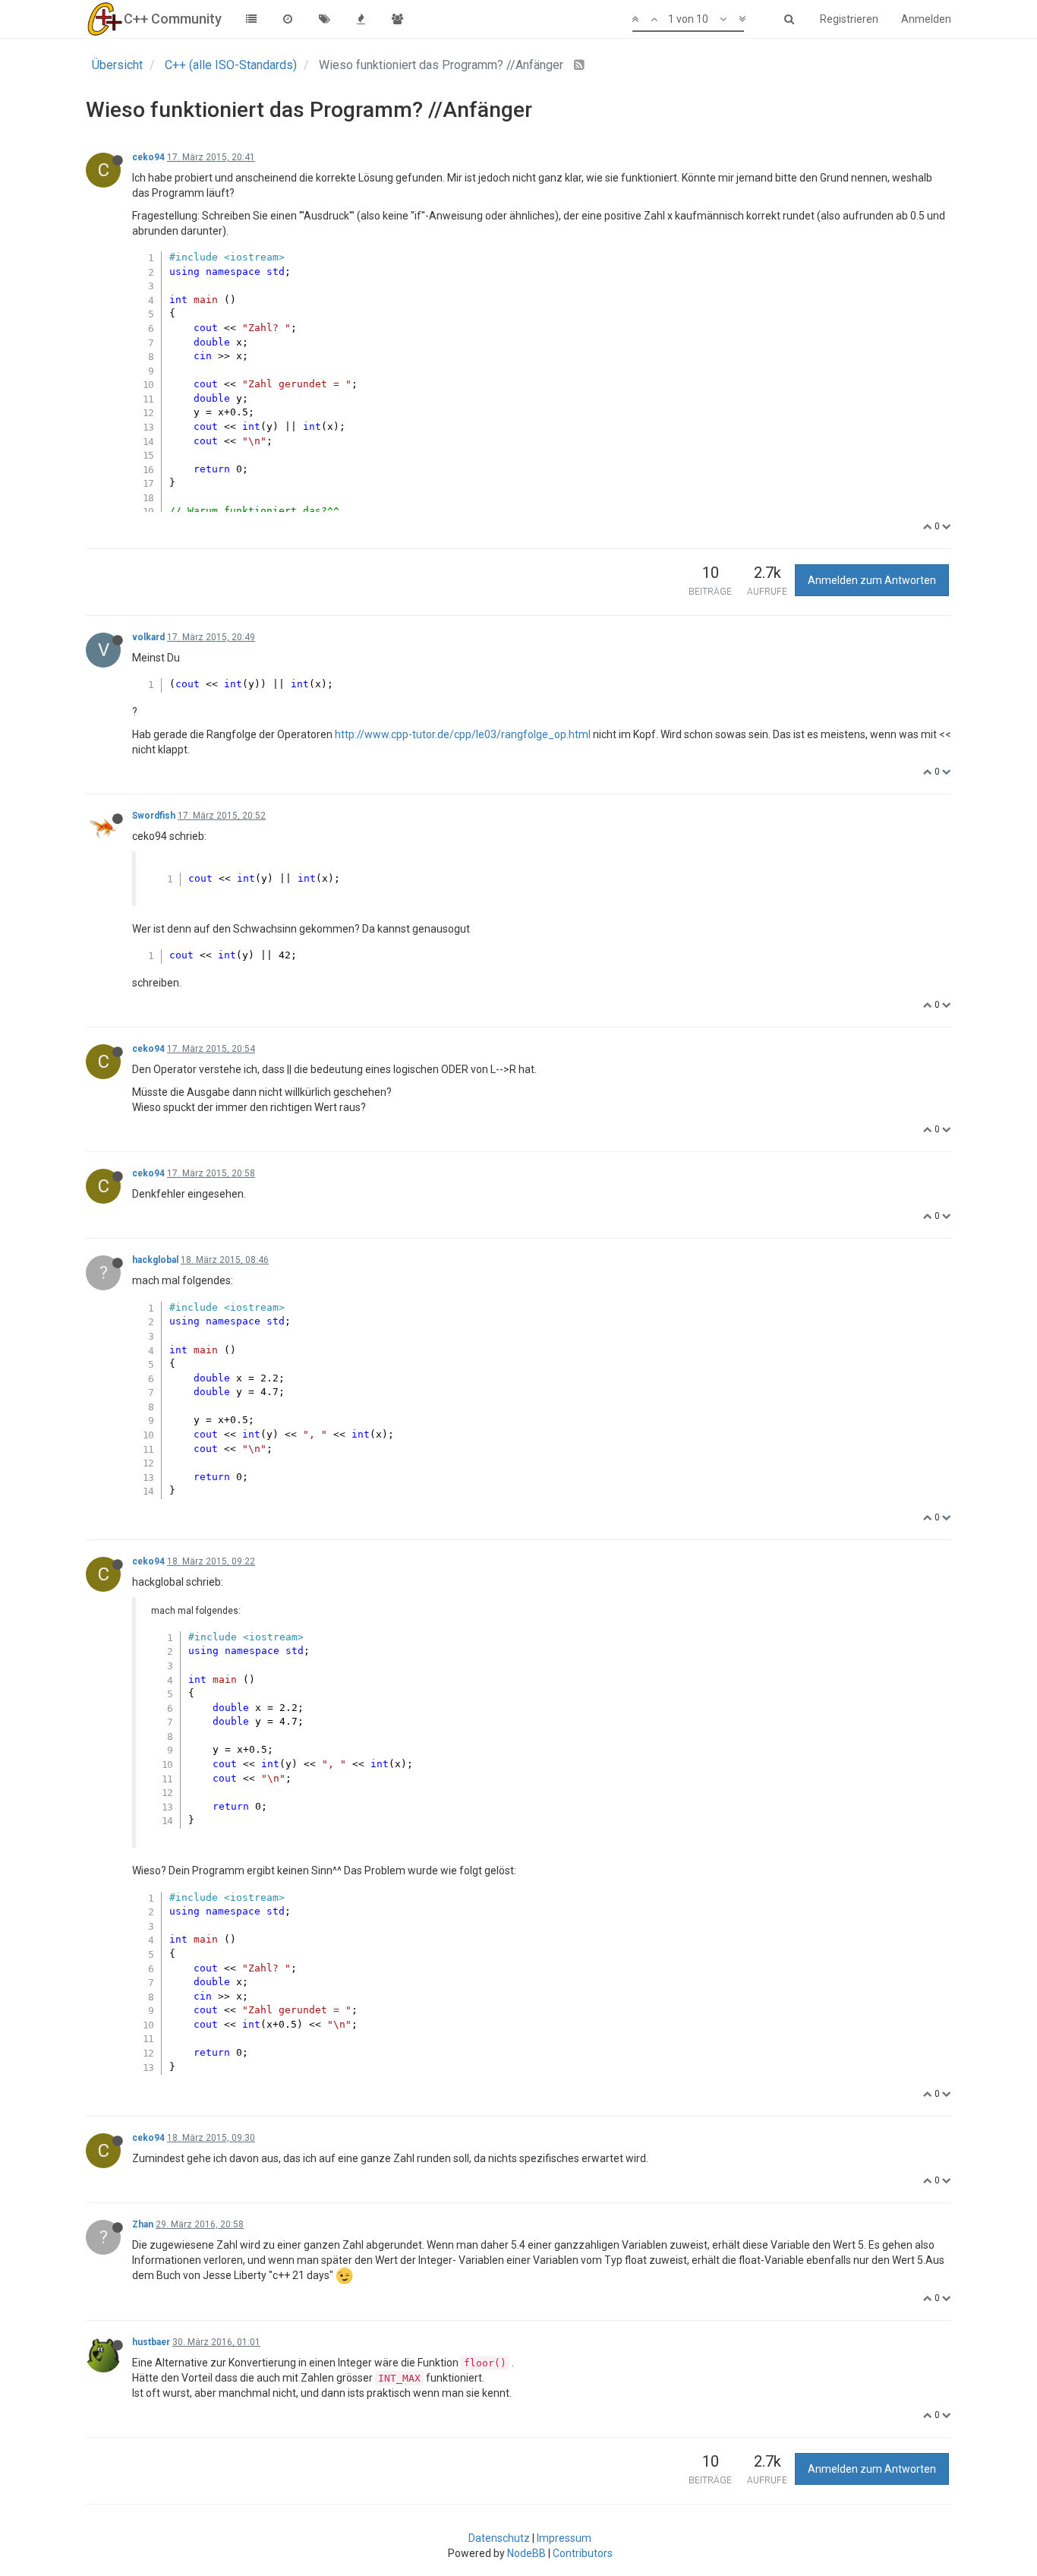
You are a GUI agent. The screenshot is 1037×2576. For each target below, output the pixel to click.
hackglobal (155, 1260)
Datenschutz (499, 2538)
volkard (148, 637)
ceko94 (148, 157)
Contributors (583, 2553)
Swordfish (154, 816)
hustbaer (151, 2342)
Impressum (564, 2538)
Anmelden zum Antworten (872, 580)
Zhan (143, 2224)
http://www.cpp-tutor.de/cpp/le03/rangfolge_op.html (463, 734)
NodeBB (526, 2553)
